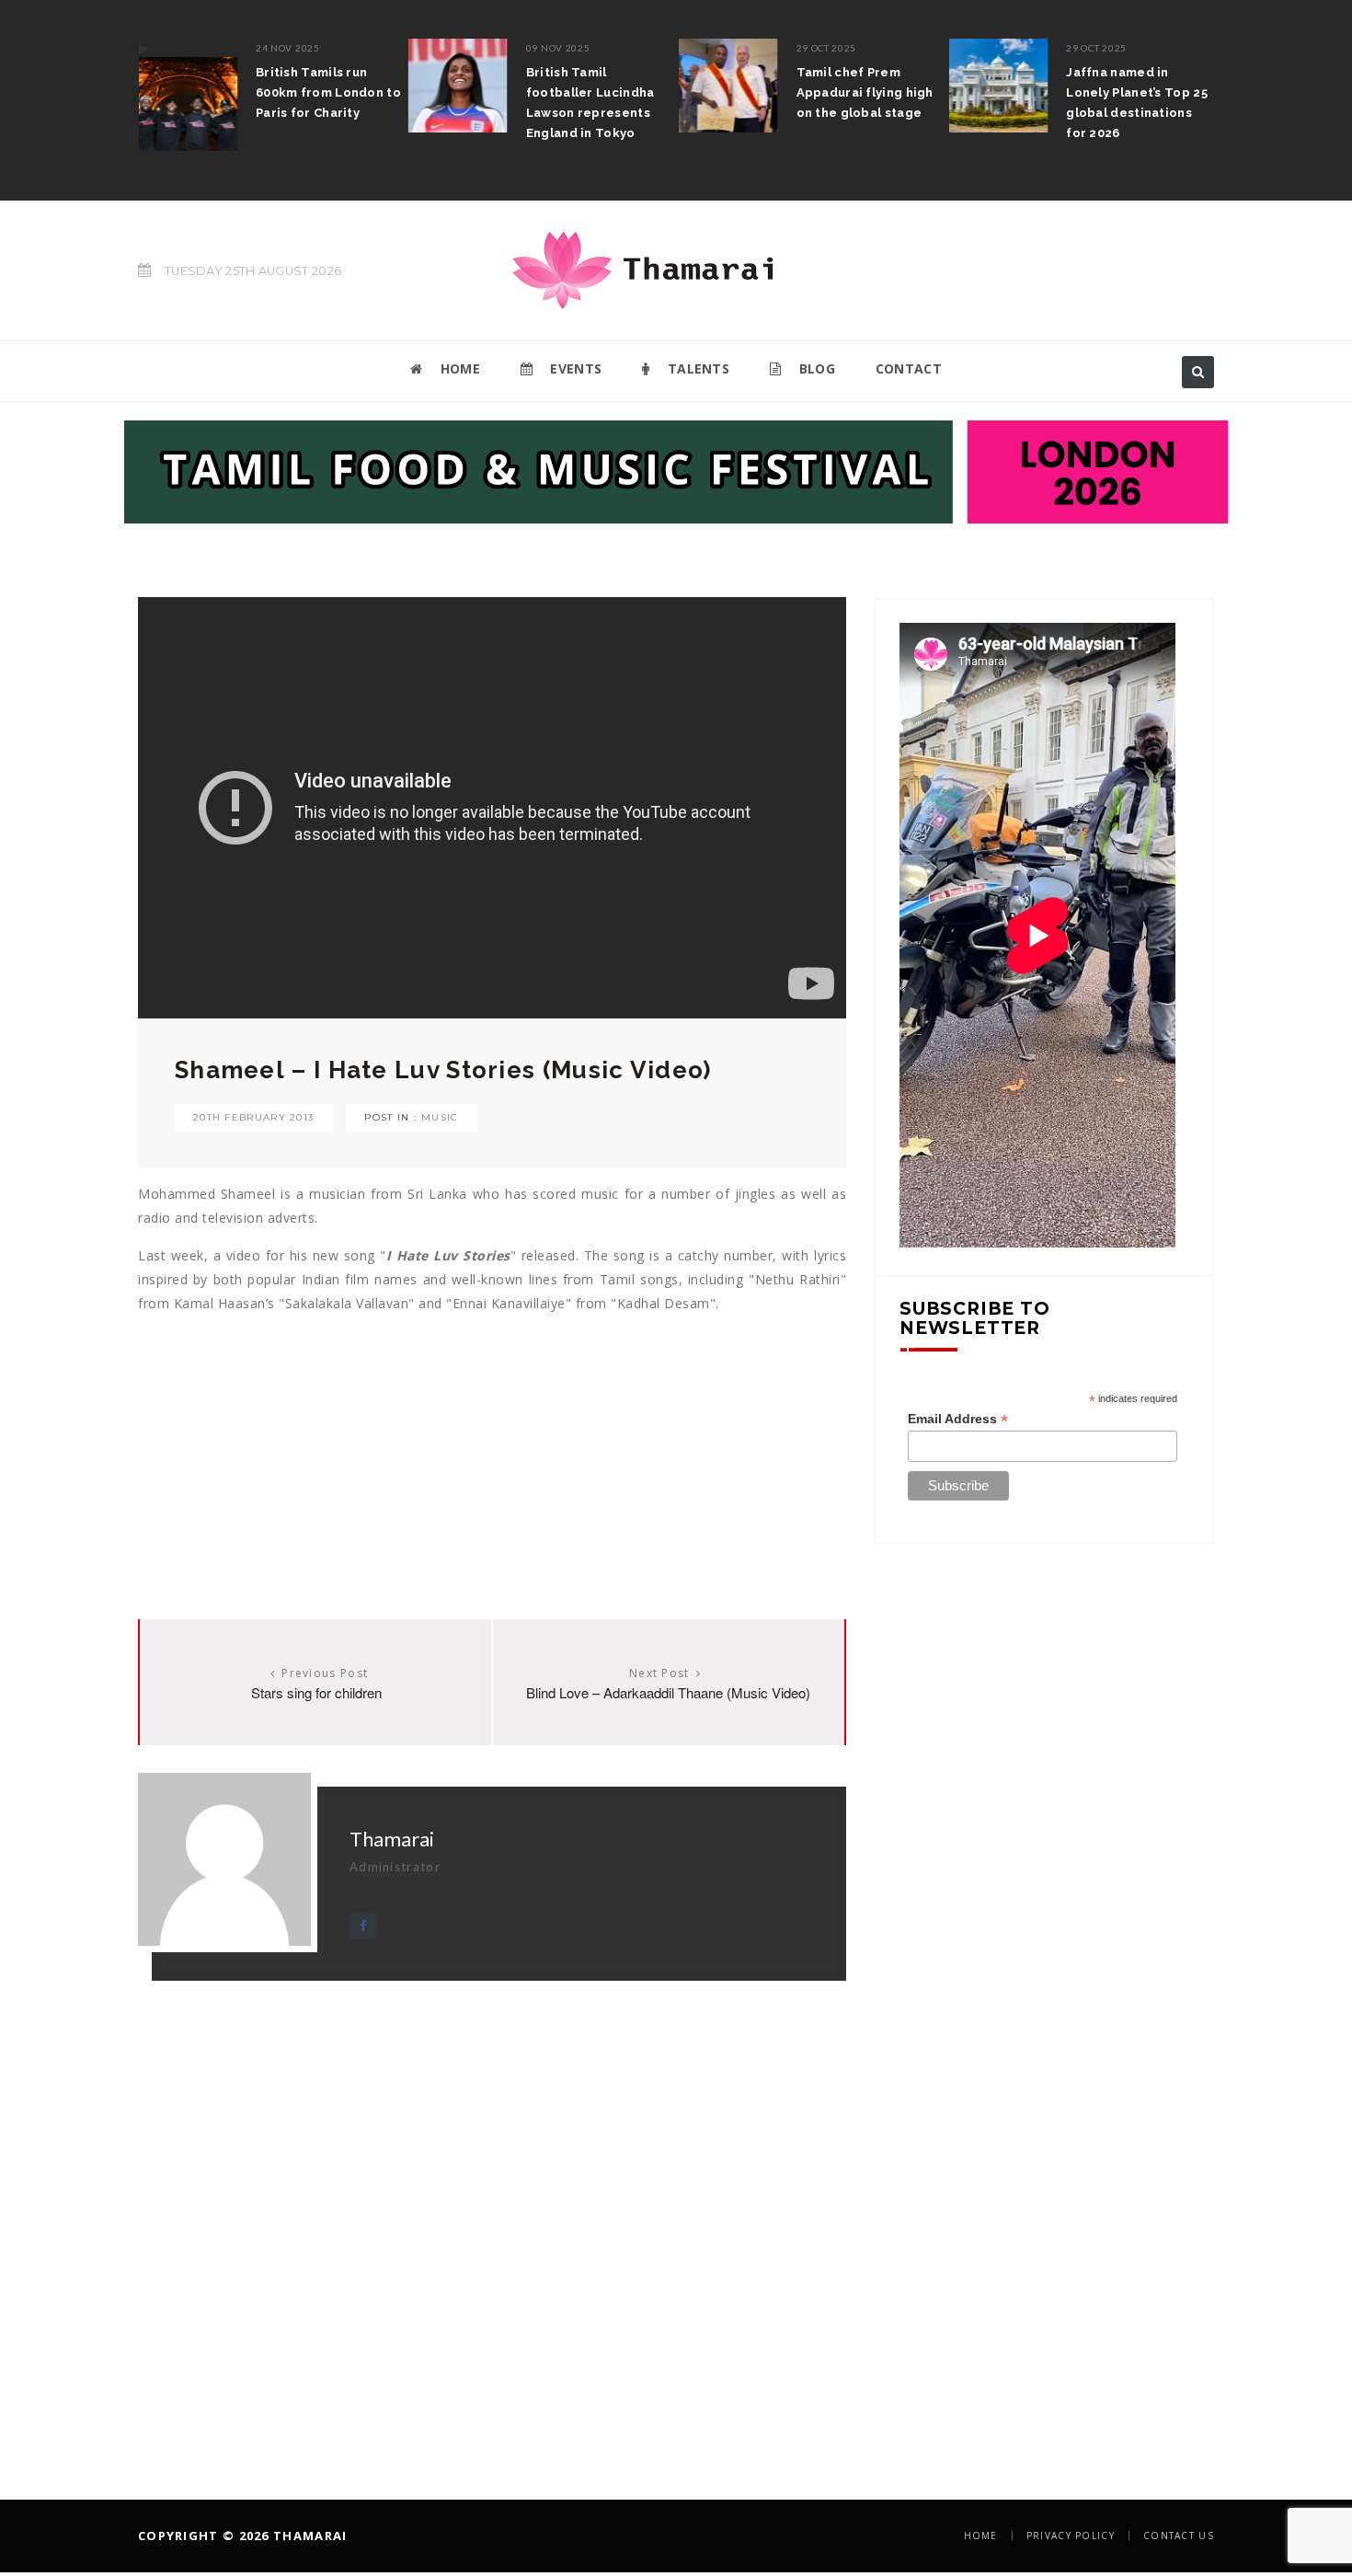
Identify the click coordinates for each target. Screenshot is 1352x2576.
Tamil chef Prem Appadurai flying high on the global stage (851, 92)
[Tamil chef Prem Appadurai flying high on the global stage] (715, 86)
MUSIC (440, 1117)
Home (981, 2536)
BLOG (815, 368)
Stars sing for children (316, 1692)
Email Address (958, 1419)
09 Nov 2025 (544, 48)
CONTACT (909, 368)
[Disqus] (492, 2211)
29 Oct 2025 (813, 48)
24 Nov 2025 (274, 48)
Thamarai (392, 1839)
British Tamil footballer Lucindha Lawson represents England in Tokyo (577, 103)
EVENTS (574, 368)
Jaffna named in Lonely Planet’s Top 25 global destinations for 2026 (1124, 103)
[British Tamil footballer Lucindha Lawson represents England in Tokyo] (444, 86)
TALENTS (697, 368)
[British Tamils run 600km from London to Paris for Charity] (174, 95)
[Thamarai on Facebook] (363, 1926)
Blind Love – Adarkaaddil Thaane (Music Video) (668, 1692)
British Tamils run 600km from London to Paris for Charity (315, 92)
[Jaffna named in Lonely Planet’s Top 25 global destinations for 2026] (985, 86)
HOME (458, 368)
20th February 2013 (253, 1117)
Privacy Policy (1071, 2536)
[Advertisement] (492, 1444)
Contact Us (1179, 2536)
